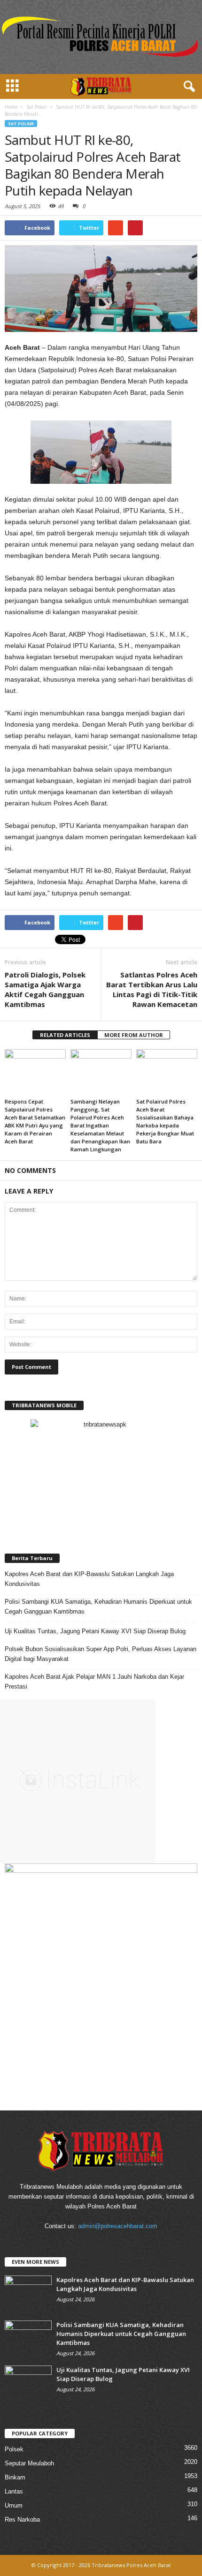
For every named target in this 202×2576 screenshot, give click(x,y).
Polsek (14, 2449)
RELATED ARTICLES (65, 1035)
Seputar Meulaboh (29, 2463)
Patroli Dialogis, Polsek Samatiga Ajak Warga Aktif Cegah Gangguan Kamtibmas (45, 989)
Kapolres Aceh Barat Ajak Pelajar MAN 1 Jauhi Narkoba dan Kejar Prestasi (94, 1682)
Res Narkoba (22, 2520)
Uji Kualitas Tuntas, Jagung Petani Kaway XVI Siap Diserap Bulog (95, 1631)
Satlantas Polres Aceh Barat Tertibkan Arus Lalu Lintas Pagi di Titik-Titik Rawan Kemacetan (152, 989)
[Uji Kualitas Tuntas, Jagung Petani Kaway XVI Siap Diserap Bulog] (28, 2383)
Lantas (14, 2491)
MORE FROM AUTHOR (134, 1035)
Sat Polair (21, 124)
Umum (14, 2505)
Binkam (15, 2477)
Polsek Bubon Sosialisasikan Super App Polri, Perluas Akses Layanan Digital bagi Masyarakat (101, 1654)
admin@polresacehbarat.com (118, 2226)
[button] (187, 87)
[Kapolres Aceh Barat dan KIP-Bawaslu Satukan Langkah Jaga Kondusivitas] (28, 2293)
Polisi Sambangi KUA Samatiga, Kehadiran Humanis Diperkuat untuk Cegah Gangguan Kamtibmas (98, 1607)
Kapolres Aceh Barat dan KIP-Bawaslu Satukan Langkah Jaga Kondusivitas (89, 1579)
